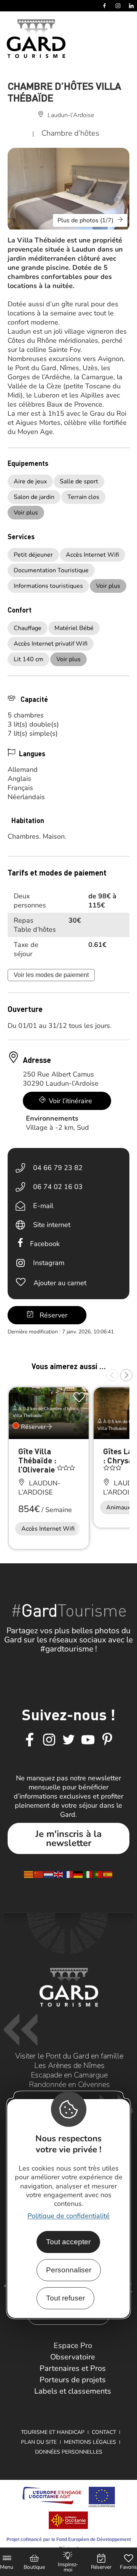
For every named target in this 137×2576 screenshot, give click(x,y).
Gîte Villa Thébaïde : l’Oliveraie (37, 1460)
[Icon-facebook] (30, 1740)
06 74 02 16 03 (58, 1187)
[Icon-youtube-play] (88, 1740)
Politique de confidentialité (68, 2216)
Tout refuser (65, 2298)
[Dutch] (49, 1874)
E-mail (43, 1206)
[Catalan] (29, 1874)
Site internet (52, 1225)
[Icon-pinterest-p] (107, 1740)
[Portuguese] (98, 1874)
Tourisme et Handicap (53, 2432)
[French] (68, 1874)
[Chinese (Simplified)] (39, 1874)
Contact (104, 2432)
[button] (112, 1375)
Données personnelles (69, 2452)
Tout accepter (68, 2242)
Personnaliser (69, 2270)
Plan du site (39, 2442)
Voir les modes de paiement (51, 975)
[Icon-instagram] (49, 1740)
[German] (78, 1874)
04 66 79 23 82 (58, 1168)
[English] (59, 1874)
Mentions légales (90, 2442)
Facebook (45, 1244)
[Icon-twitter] (68, 1740)
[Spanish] (108, 1874)
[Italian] (88, 1874)
